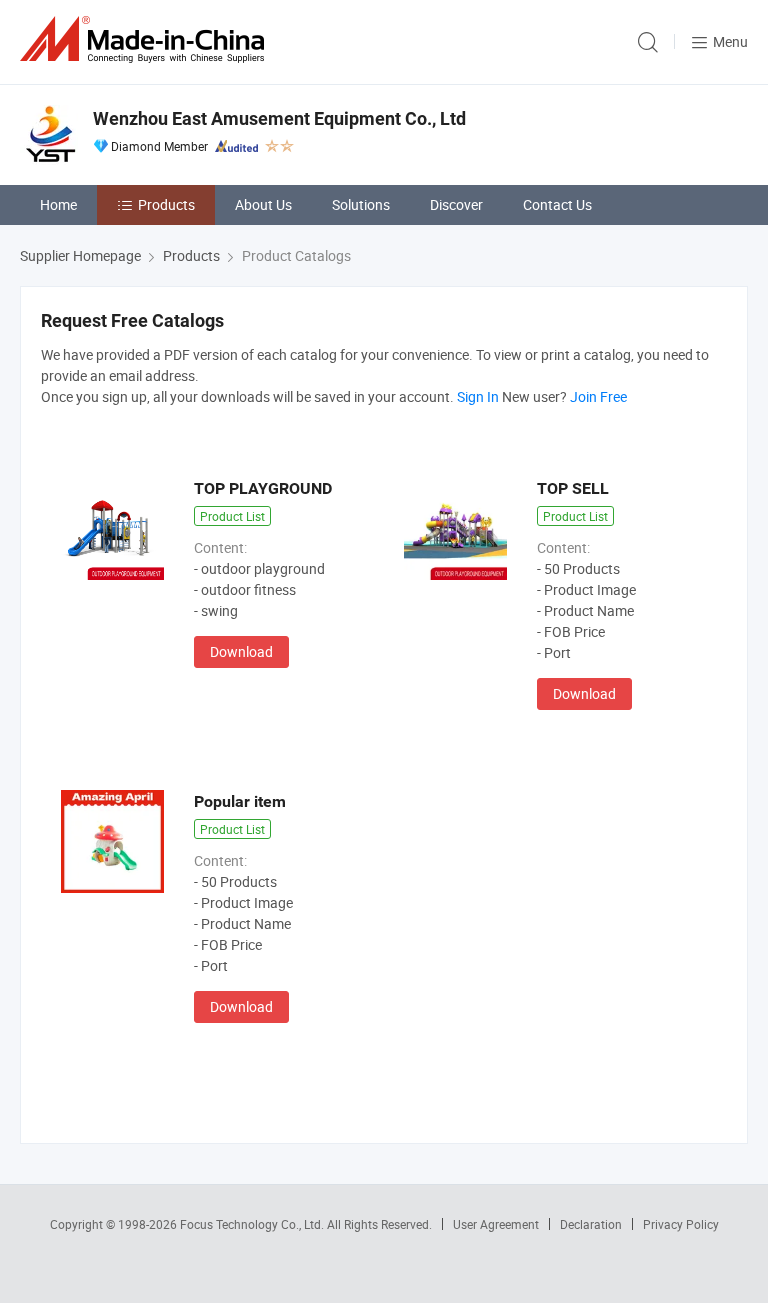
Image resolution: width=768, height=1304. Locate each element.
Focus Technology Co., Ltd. (253, 1224)
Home (58, 204)
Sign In (478, 396)
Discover (456, 204)
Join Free (598, 396)
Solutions (361, 204)
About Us (263, 204)
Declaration (591, 1224)
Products (166, 204)
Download (241, 651)
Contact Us (557, 204)
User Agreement (496, 1224)
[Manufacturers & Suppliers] (146, 39)
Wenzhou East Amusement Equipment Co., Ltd (279, 118)
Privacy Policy (681, 1224)
